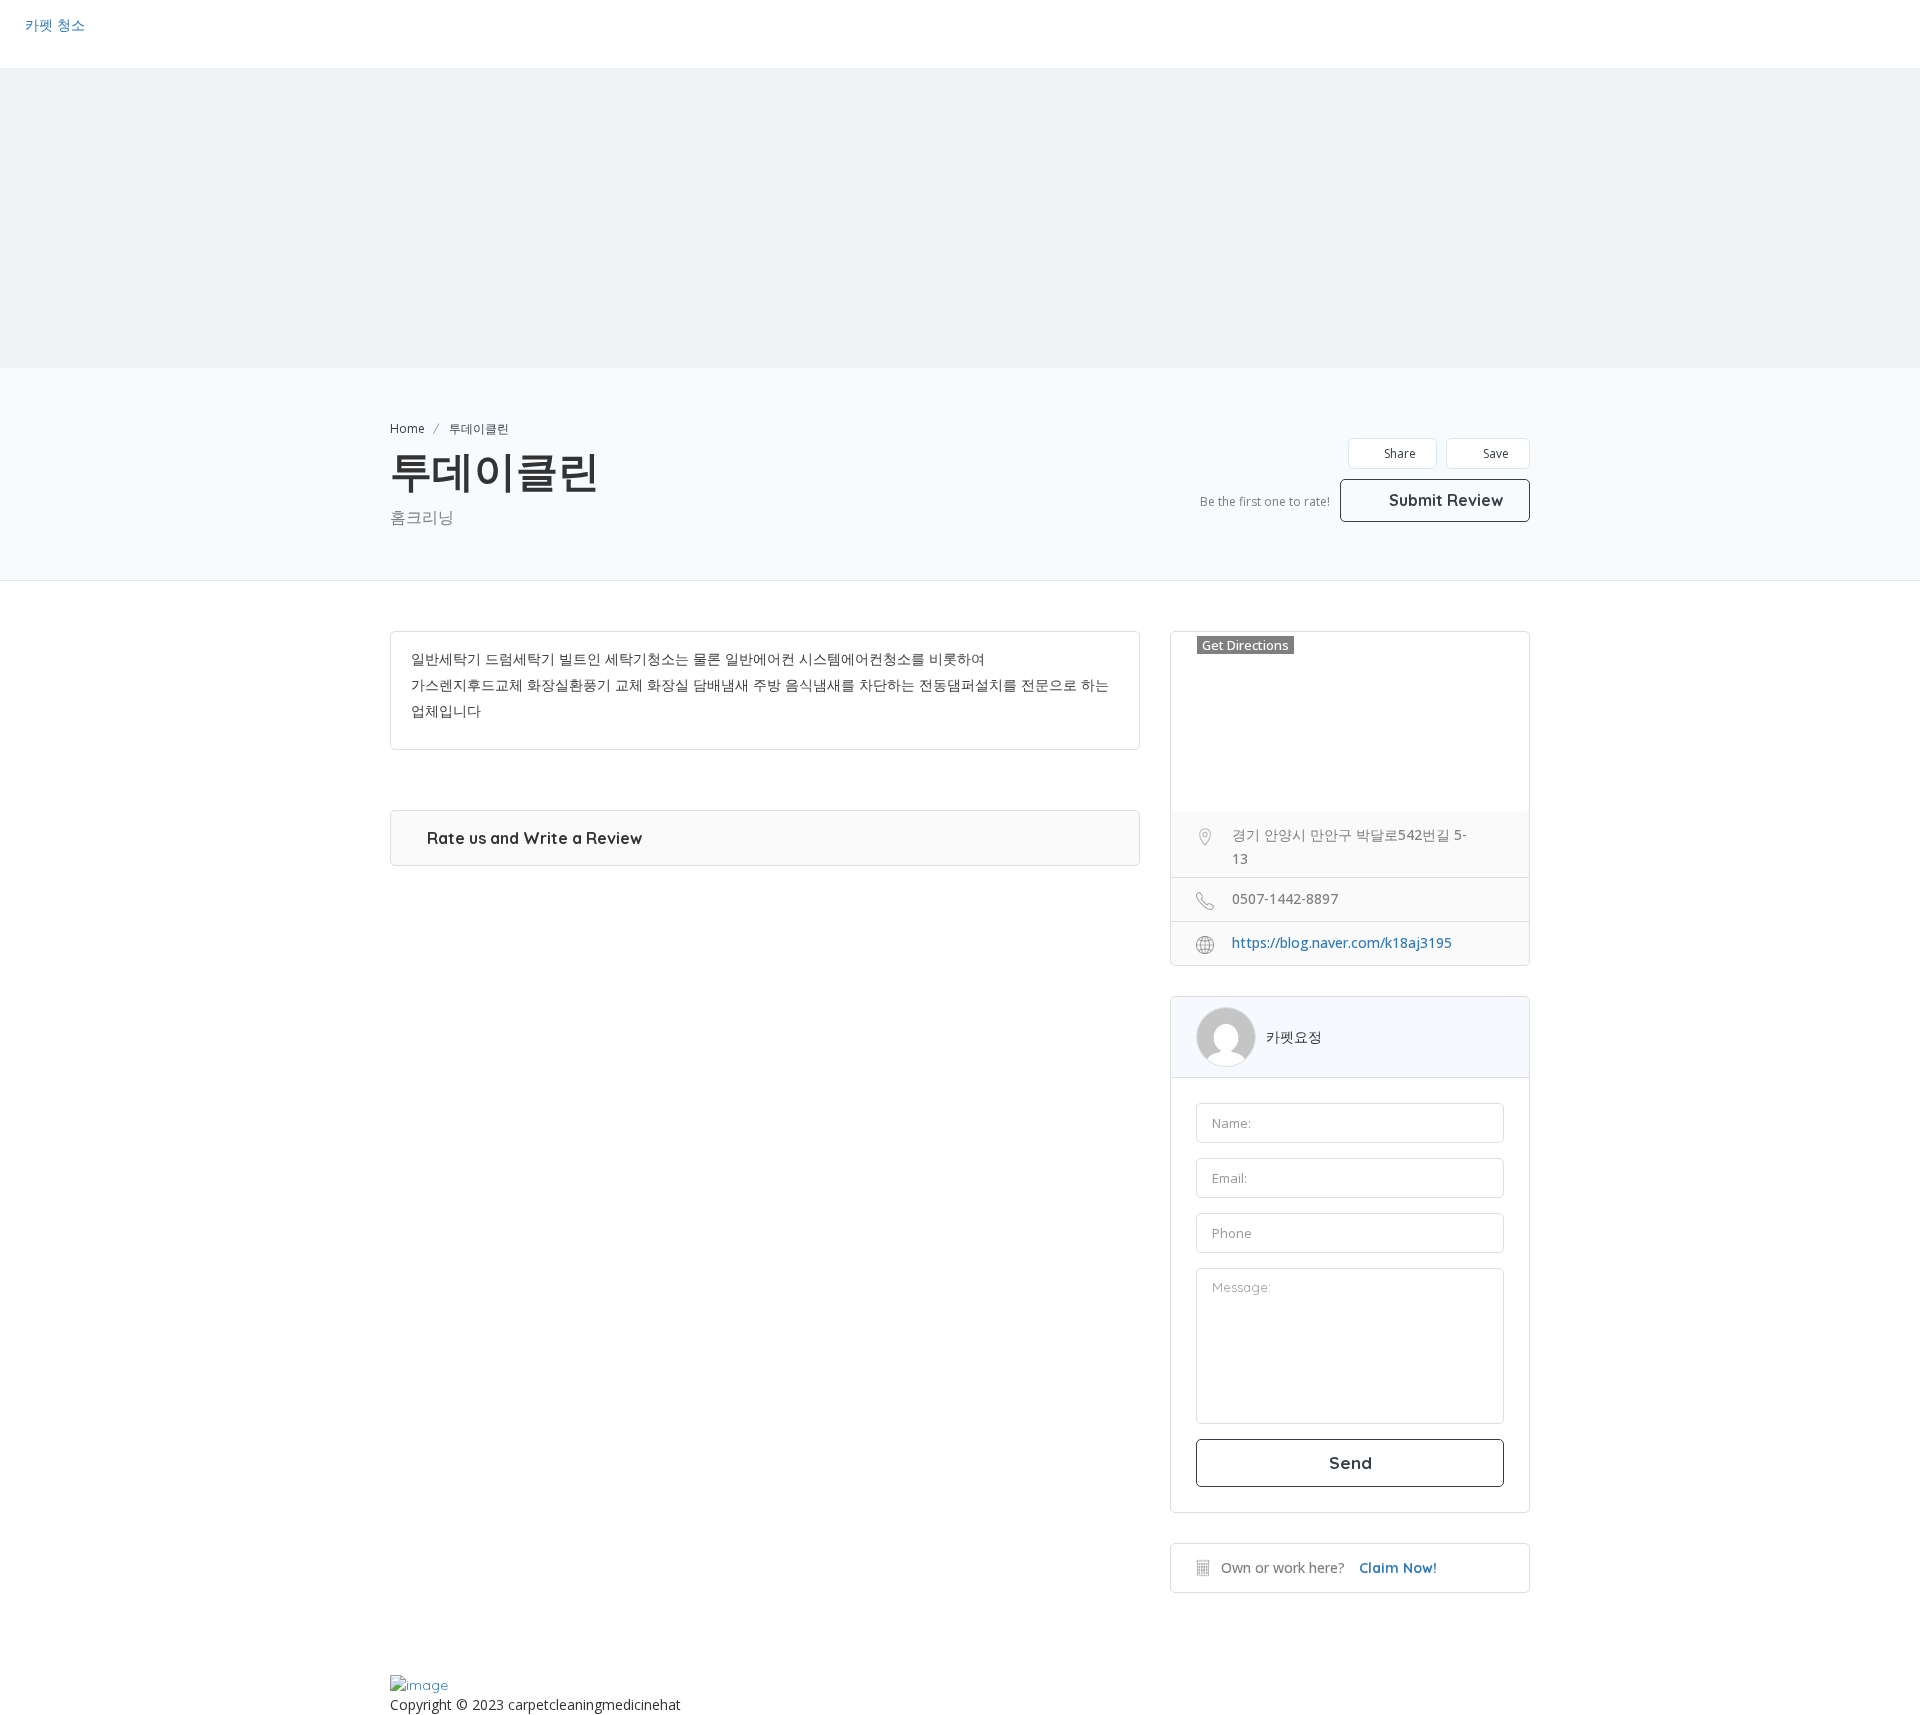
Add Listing (1833, 32)
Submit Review (1444, 500)
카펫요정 (1294, 1036)
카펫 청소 (55, 25)
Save (1494, 453)
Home (407, 428)
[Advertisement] (960, 218)
